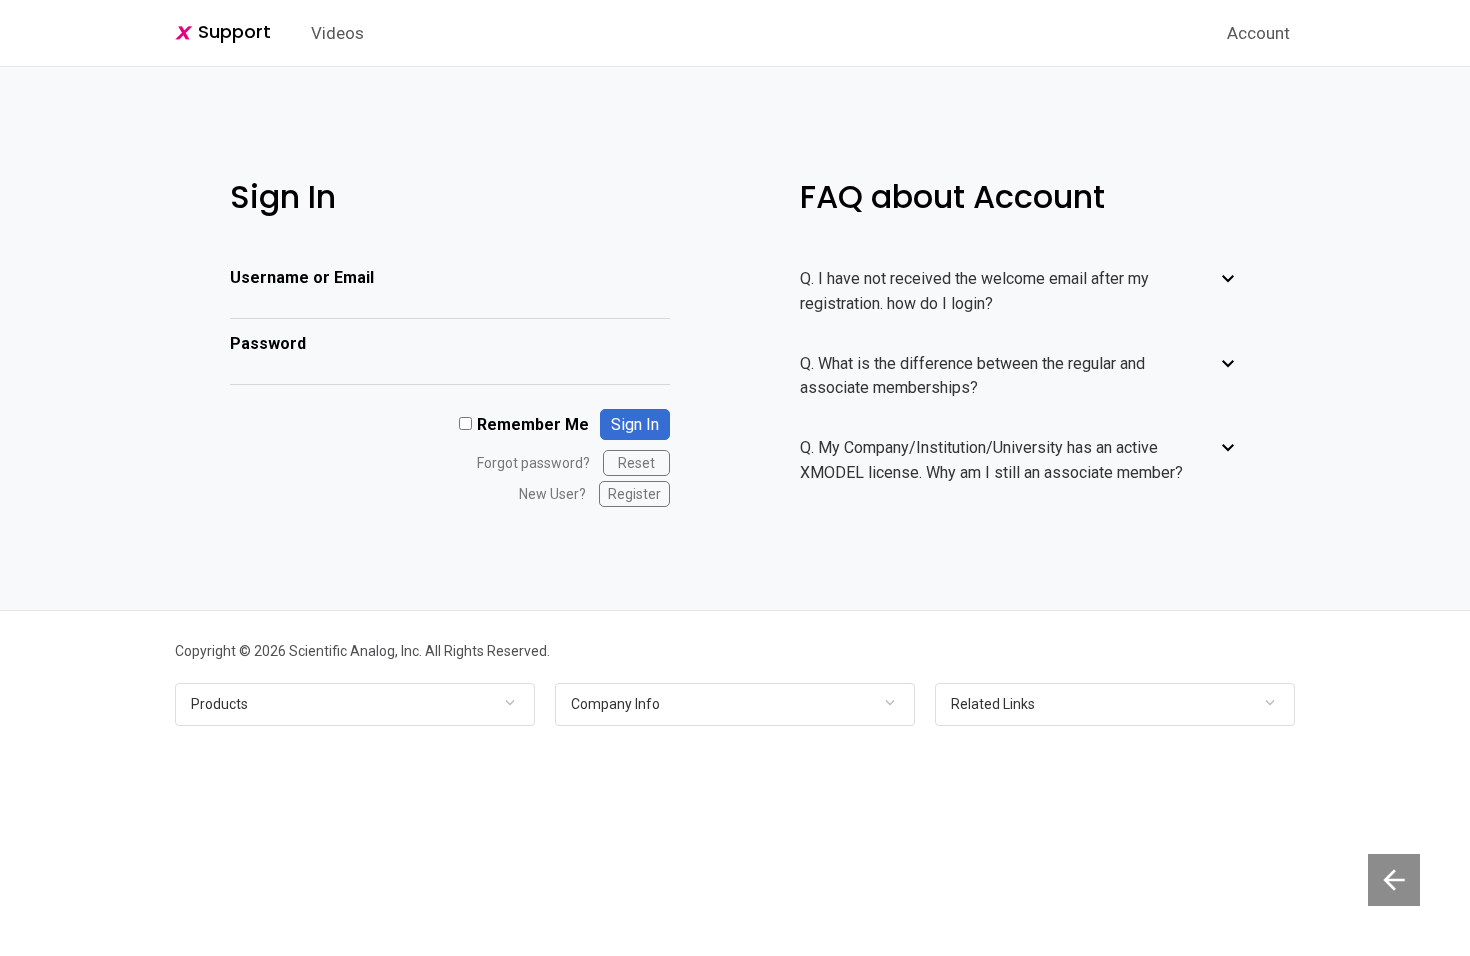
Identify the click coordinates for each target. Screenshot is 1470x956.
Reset (636, 463)
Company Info (615, 704)
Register (634, 494)
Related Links (993, 704)
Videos (337, 33)
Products (219, 704)
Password (268, 343)
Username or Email (302, 277)
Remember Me (533, 424)
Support (232, 31)
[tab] (355, 704)
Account (1258, 33)
